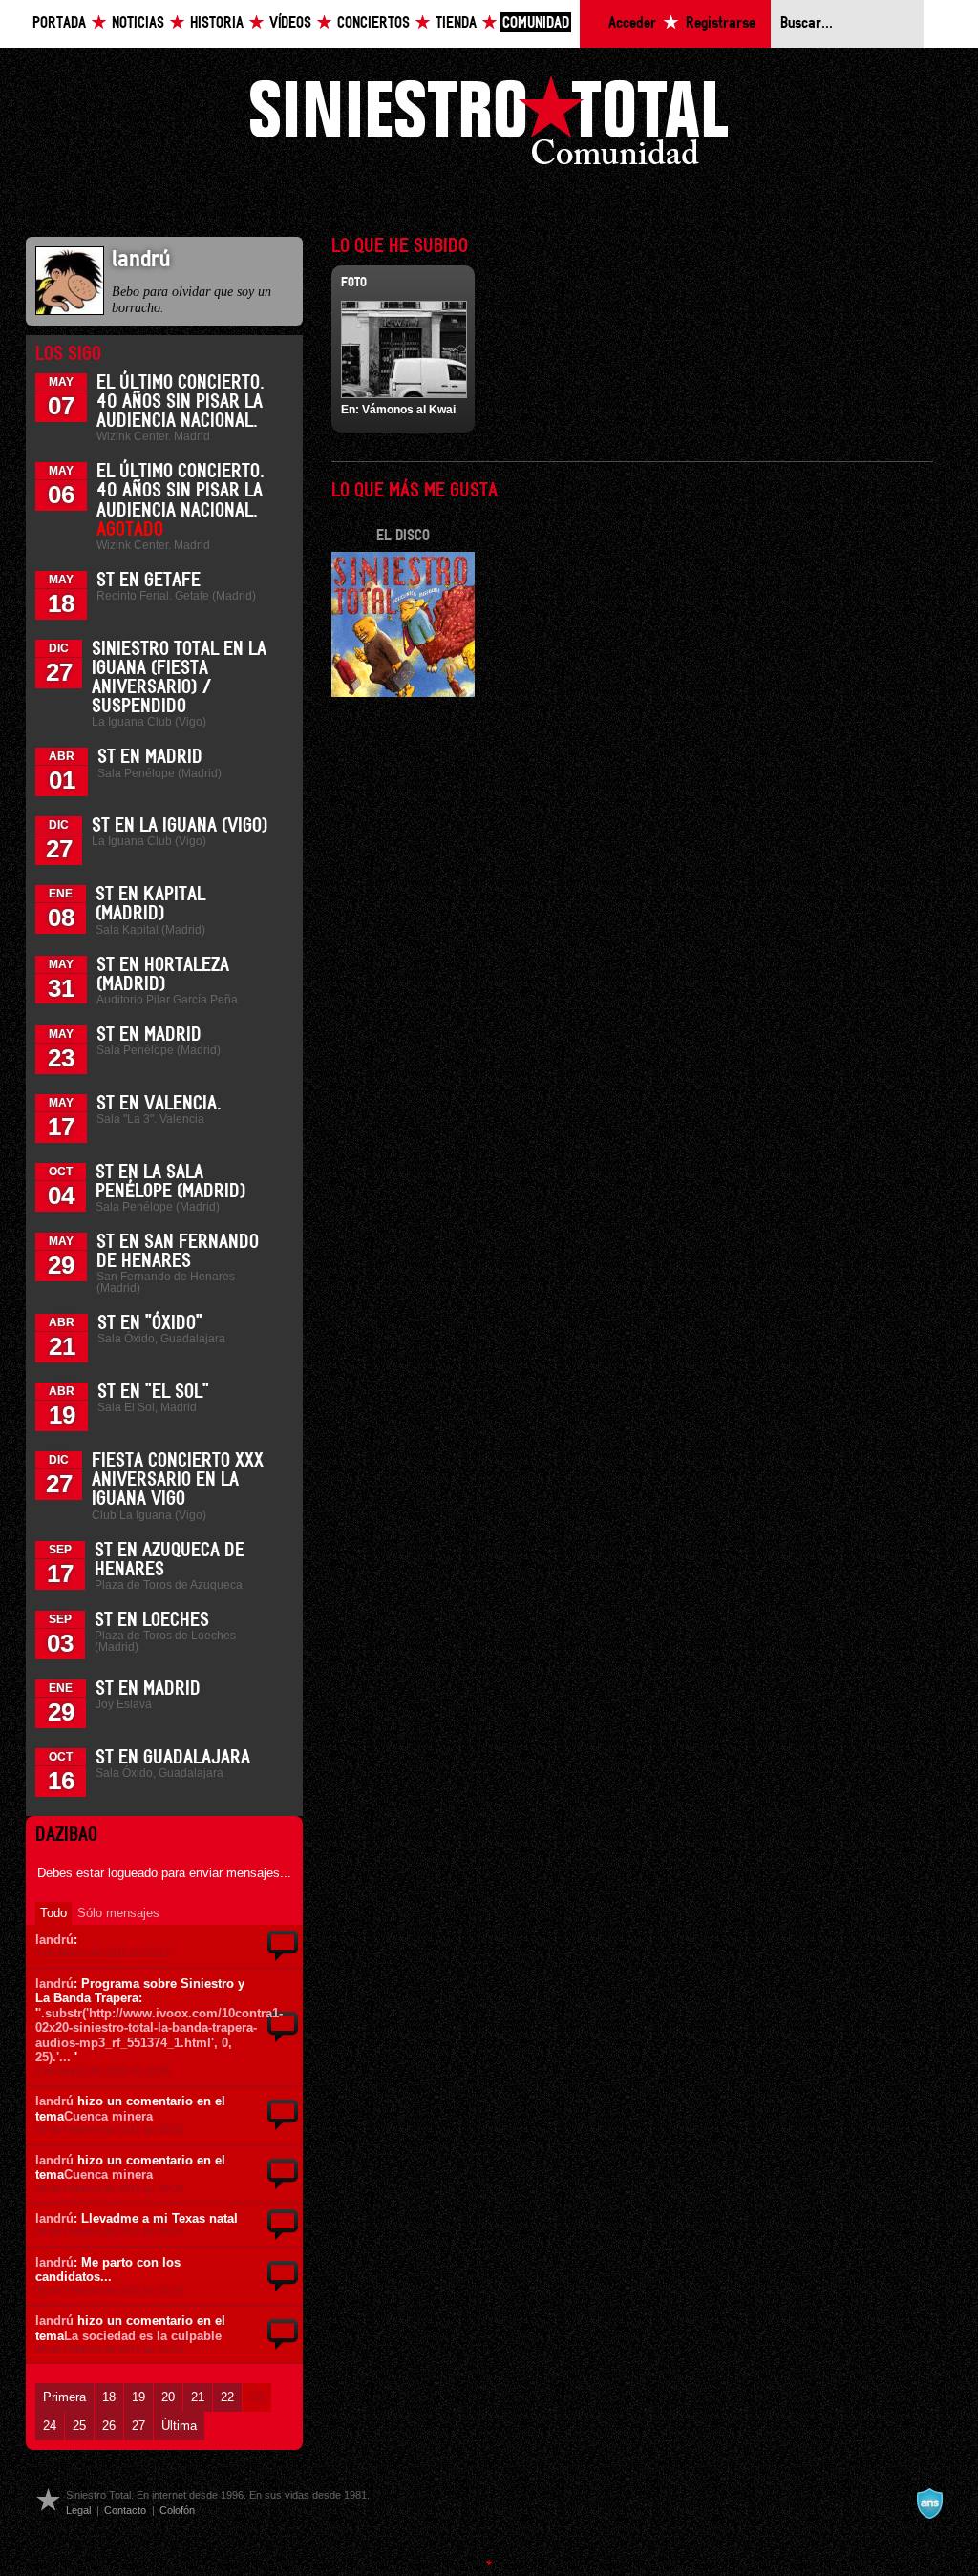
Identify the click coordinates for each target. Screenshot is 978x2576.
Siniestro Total (489, 126)
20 (168, 2397)
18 (109, 2397)
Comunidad (536, 23)
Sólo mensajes (118, 1913)
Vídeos (290, 23)
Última (179, 2426)
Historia (217, 23)
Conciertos (373, 23)
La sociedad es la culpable (143, 2336)
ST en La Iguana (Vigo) (180, 826)
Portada (59, 23)
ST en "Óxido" (150, 1323)
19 (138, 2397)
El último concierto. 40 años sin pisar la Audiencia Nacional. (181, 402)
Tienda (456, 23)
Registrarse (721, 23)
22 (227, 2397)
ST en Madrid (150, 757)
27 (138, 2426)
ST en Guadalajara (173, 1758)
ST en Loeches (152, 1620)
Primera (64, 2397)
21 (198, 2397)
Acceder (632, 23)
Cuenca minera (108, 2116)
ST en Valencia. (159, 1104)
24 (50, 2426)
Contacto (125, 2510)
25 (79, 2426)
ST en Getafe (149, 581)
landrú (54, 1940)
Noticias (138, 23)
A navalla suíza (929, 2503)
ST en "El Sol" (153, 1392)
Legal (78, 2510)
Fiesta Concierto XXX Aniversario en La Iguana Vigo (178, 1480)
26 (109, 2426)
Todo (53, 1913)
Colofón (177, 2510)
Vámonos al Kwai (409, 410)
